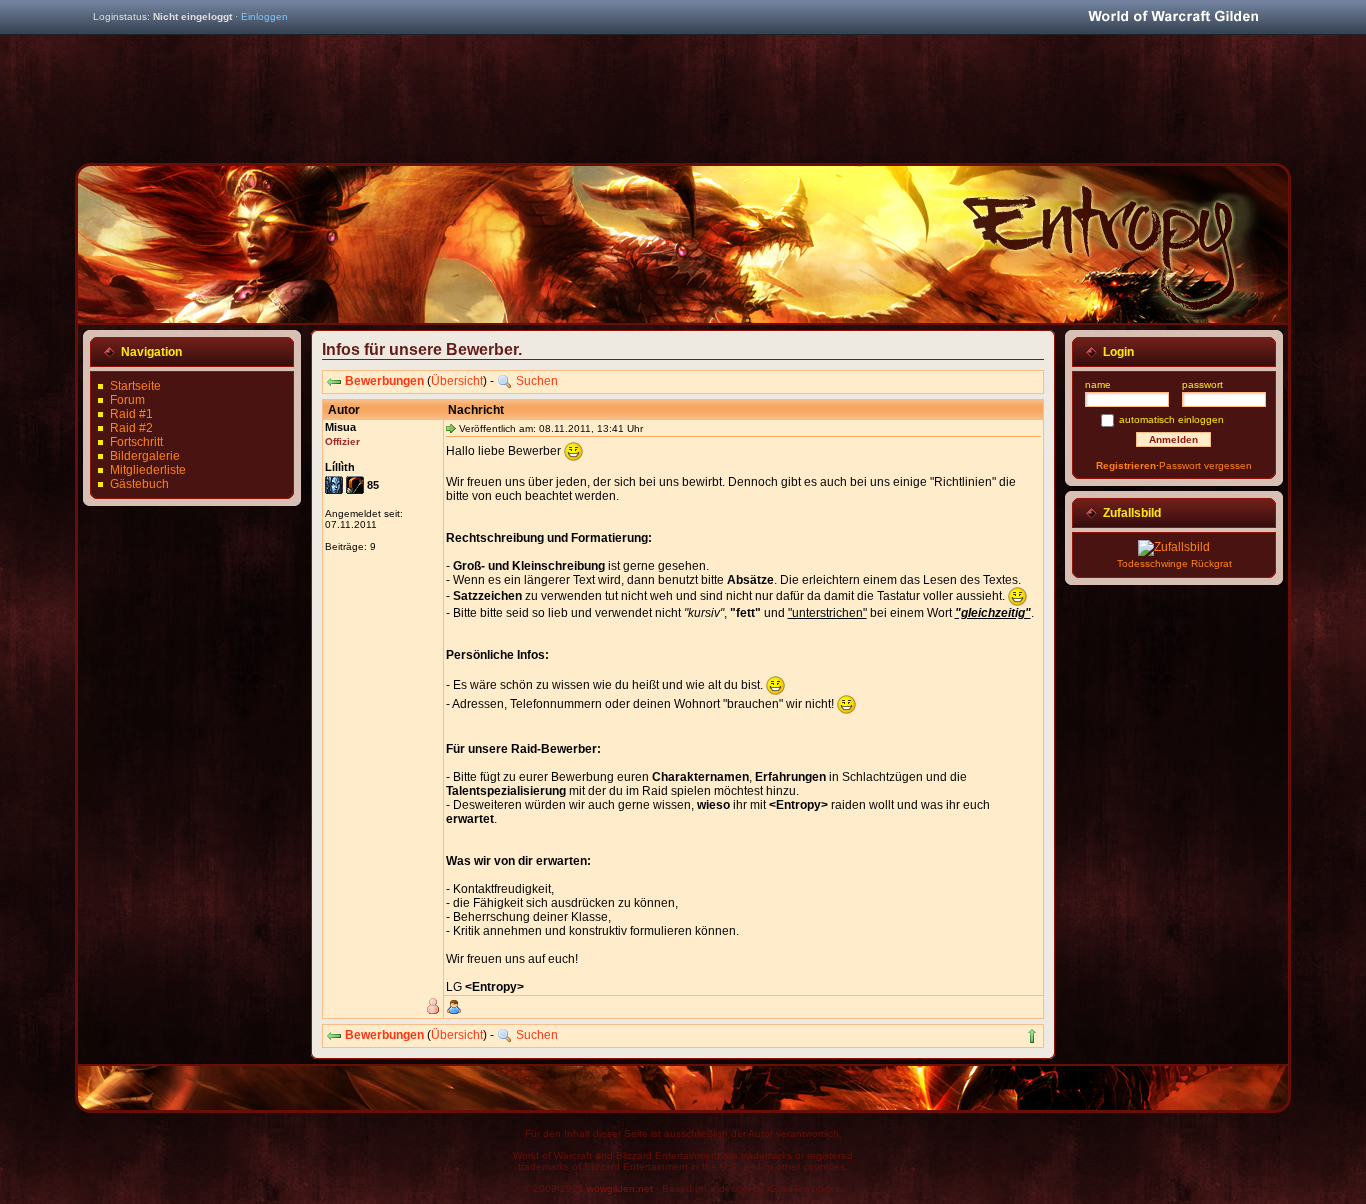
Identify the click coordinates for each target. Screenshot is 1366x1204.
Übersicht (457, 381)
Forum (127, 400)
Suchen (537, 381)
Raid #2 (131, 428)
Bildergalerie (145, 456)
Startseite (135, 386)
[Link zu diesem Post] (451, 428)
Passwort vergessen (1205, 465)
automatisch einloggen (1171, 419)
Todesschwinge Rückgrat (1174, 563)
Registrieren (1126, 465)
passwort (1202, 384)
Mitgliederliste (148, 470)
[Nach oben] (1032, 1036)
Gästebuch (139, 484)
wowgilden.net (620, 1188)
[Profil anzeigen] (454, 1007)
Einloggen (264, 16)
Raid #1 (131, 414)
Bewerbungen (384, 381)
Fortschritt (136, 442)
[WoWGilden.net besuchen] (1173, 17)
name (1098, 384)
